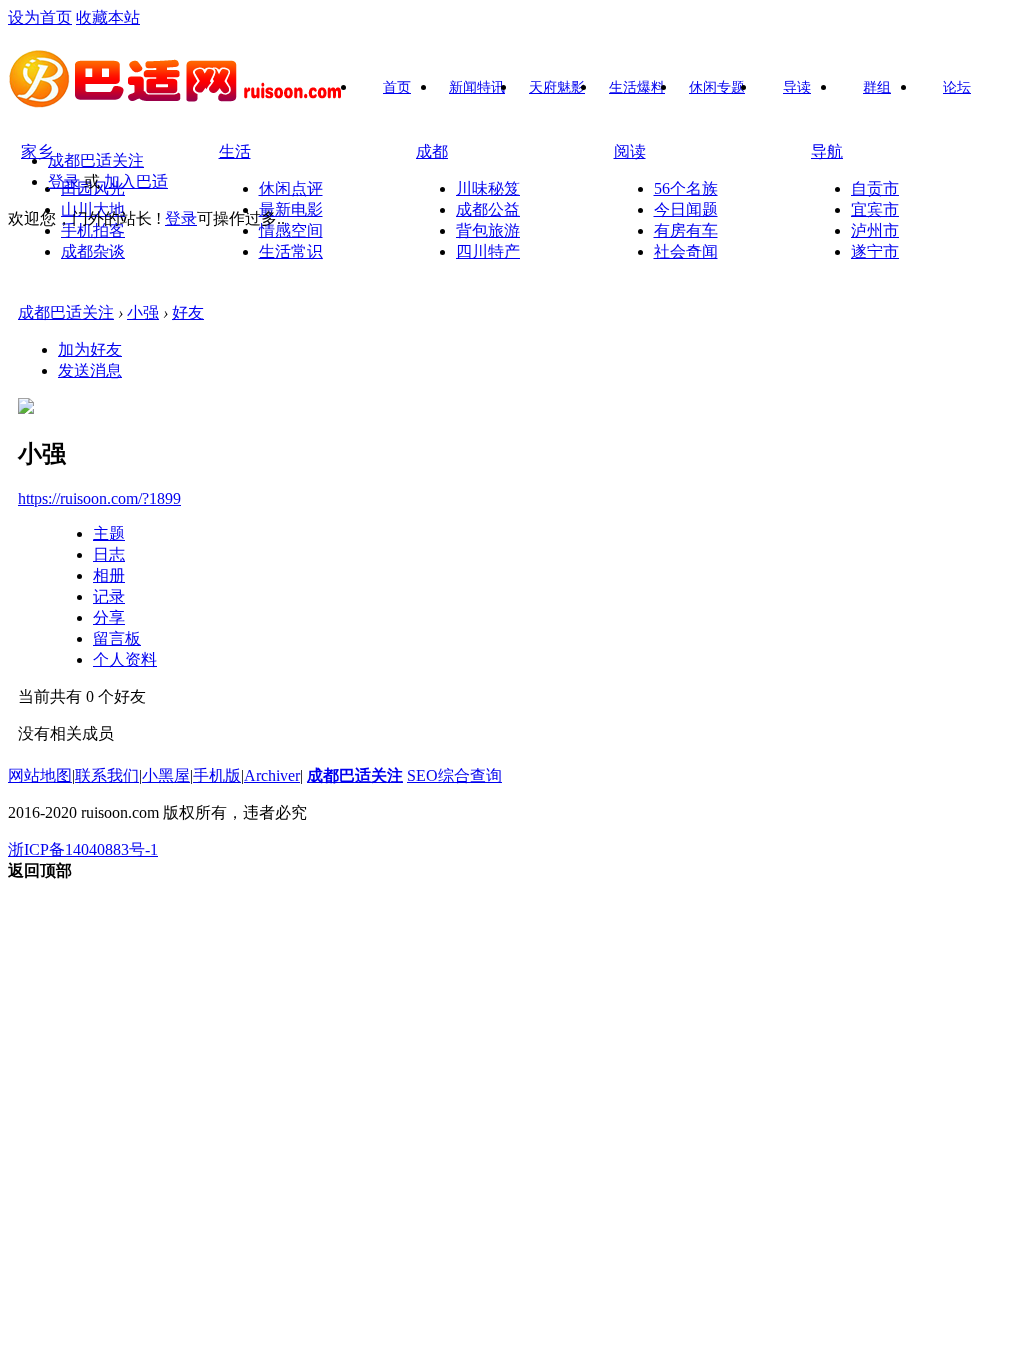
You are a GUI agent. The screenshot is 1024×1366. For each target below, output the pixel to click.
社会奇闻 (686, 251)
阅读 (630, 151)
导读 (797, 87)
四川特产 (488, 251)
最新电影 (291, 209)
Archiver (272, 775)
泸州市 (875, 230)
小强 (143, 312)
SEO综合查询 (454, 775)
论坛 (957, 87)
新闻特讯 (477, 87)
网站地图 (40, 775)
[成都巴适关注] (177, 101)
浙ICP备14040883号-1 (83, 849)
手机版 (217, 775)
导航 (827, 151)
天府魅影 (557, 87)
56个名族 (686, 188)
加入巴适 (136, 181)
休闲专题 (717, 87)
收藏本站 (108, 17)
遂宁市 (875, 251)
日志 (109, 554)
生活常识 (291, 251)
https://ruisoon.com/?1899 (99, 498)
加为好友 (90, 349)
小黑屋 (166, 775)
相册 (109, 575)
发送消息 (90, 370)
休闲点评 (291, 188)
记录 (109, 596)
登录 (64, 181)
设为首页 (40, 17)
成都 (432, 151)
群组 (877, 87)
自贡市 (875, 188)
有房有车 (686, 230)
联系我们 (107, 775)
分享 (109, 617)
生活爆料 (637, 87)
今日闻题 (686, 209)
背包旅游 (488, 230)
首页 (397, 87)
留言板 (117, 638)
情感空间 (291, 230)
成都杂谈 (93, 251)
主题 (109, 533)
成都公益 (488, 209)
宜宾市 (875, 209)
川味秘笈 (488, 188)
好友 (188, 312)
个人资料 (125, 659)
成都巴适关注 (96, 160)
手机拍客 (93, 230)
